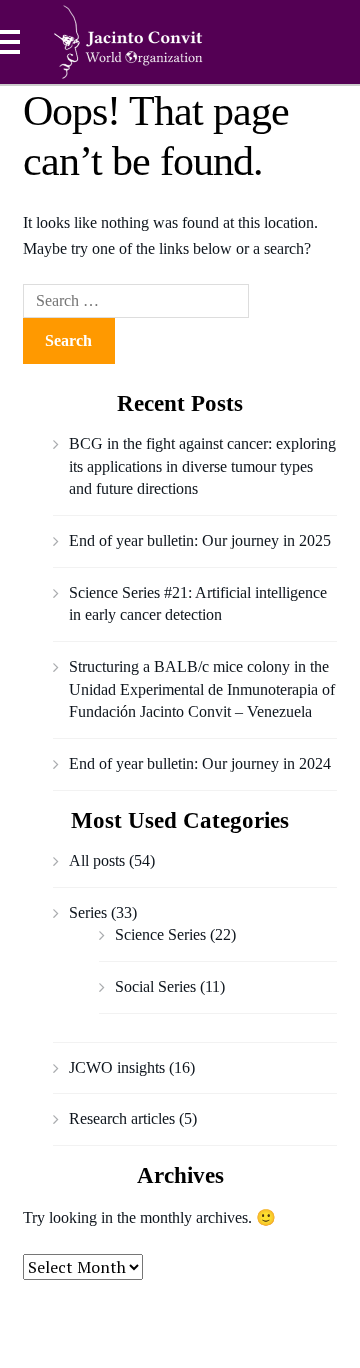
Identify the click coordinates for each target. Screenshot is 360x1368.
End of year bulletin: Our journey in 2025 (200, 540)
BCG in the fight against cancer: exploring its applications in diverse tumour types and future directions (202, 466)
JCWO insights (117, 1067)
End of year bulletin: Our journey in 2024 (200, 763)
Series (88, 912)
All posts (97, 860)
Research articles (122, 1118)
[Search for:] (136, 300)
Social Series (155, 986)
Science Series (160, 934)
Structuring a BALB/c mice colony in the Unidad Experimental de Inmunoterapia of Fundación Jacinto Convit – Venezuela (202, 689)
